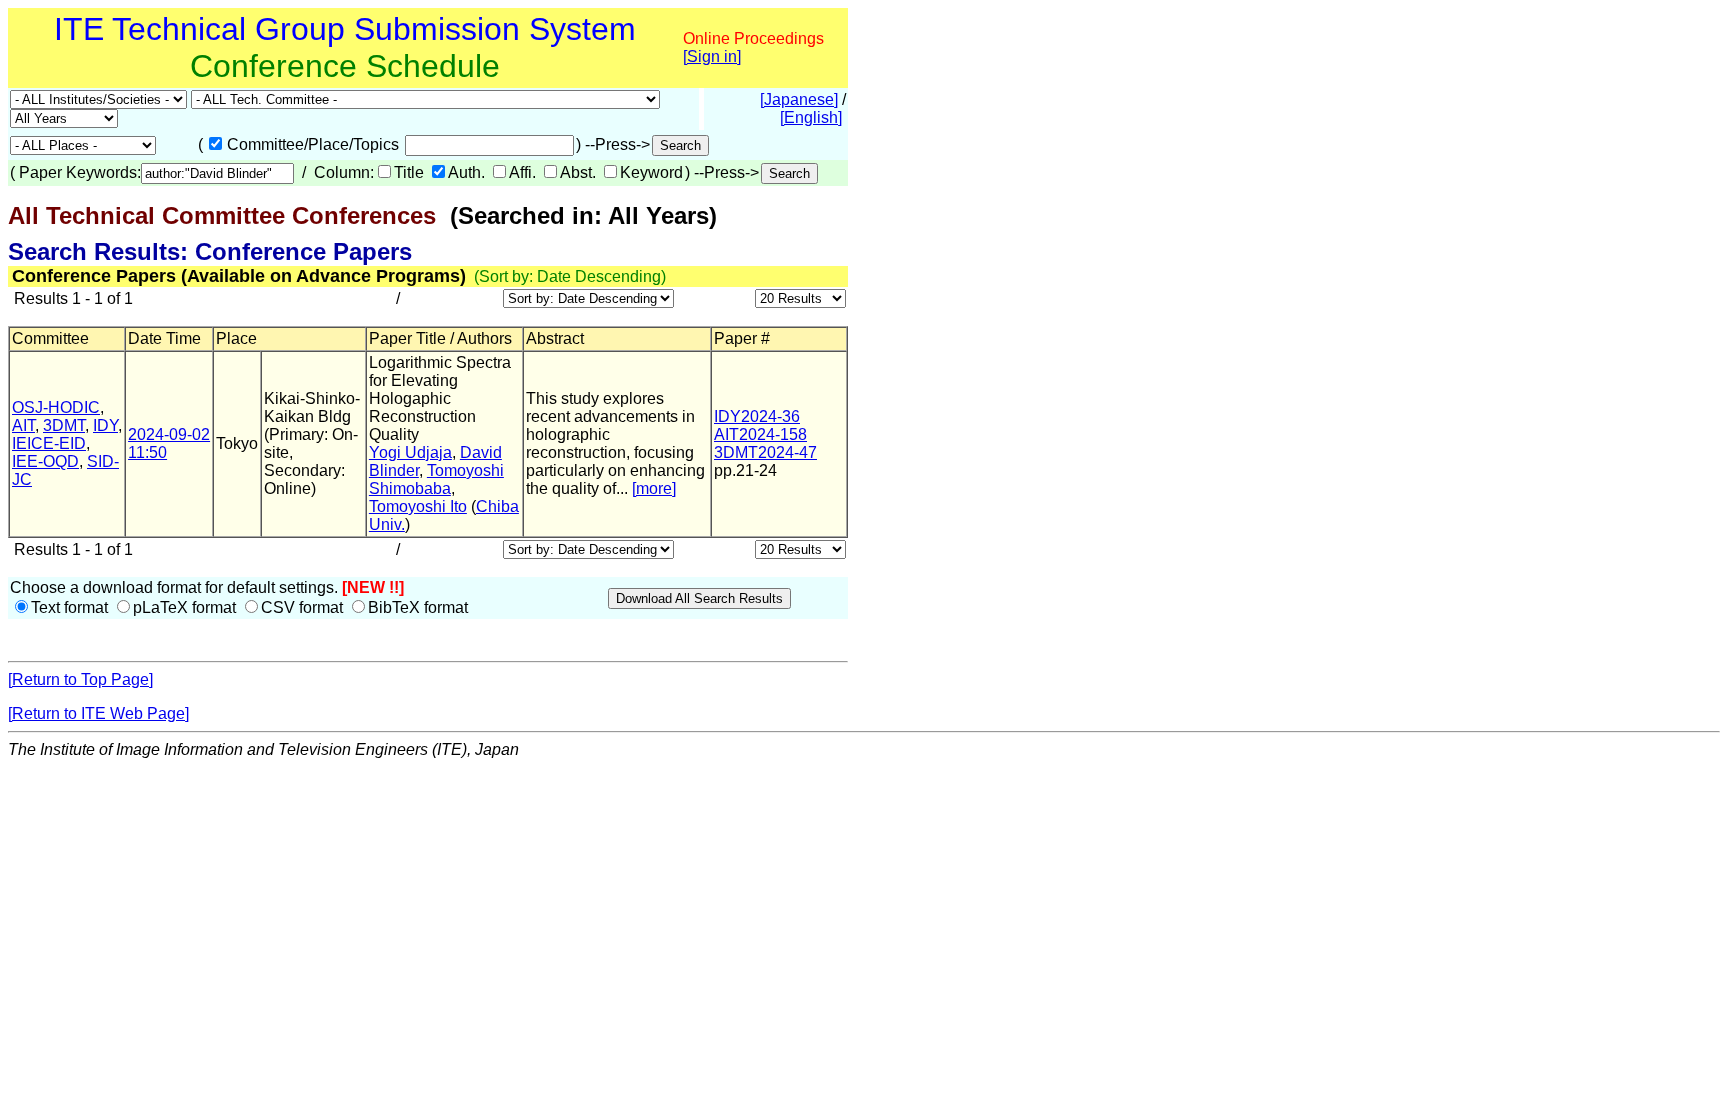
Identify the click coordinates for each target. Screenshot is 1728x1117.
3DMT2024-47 (765, 452)
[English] (811, 117)
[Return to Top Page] (80, 679)
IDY (105, 425)
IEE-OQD (45, 461)
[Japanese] (799, 99)
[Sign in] (712, 56)
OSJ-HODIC (56, 407)
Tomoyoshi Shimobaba (436, 479)
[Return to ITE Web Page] (98, 713)
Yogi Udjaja (410, 452)
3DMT (64, 425)
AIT (23, 425)
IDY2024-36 (757, 416)
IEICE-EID (49, 443)
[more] (654, 488)
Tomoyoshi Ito (418, 506)
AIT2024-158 (760, 434)
